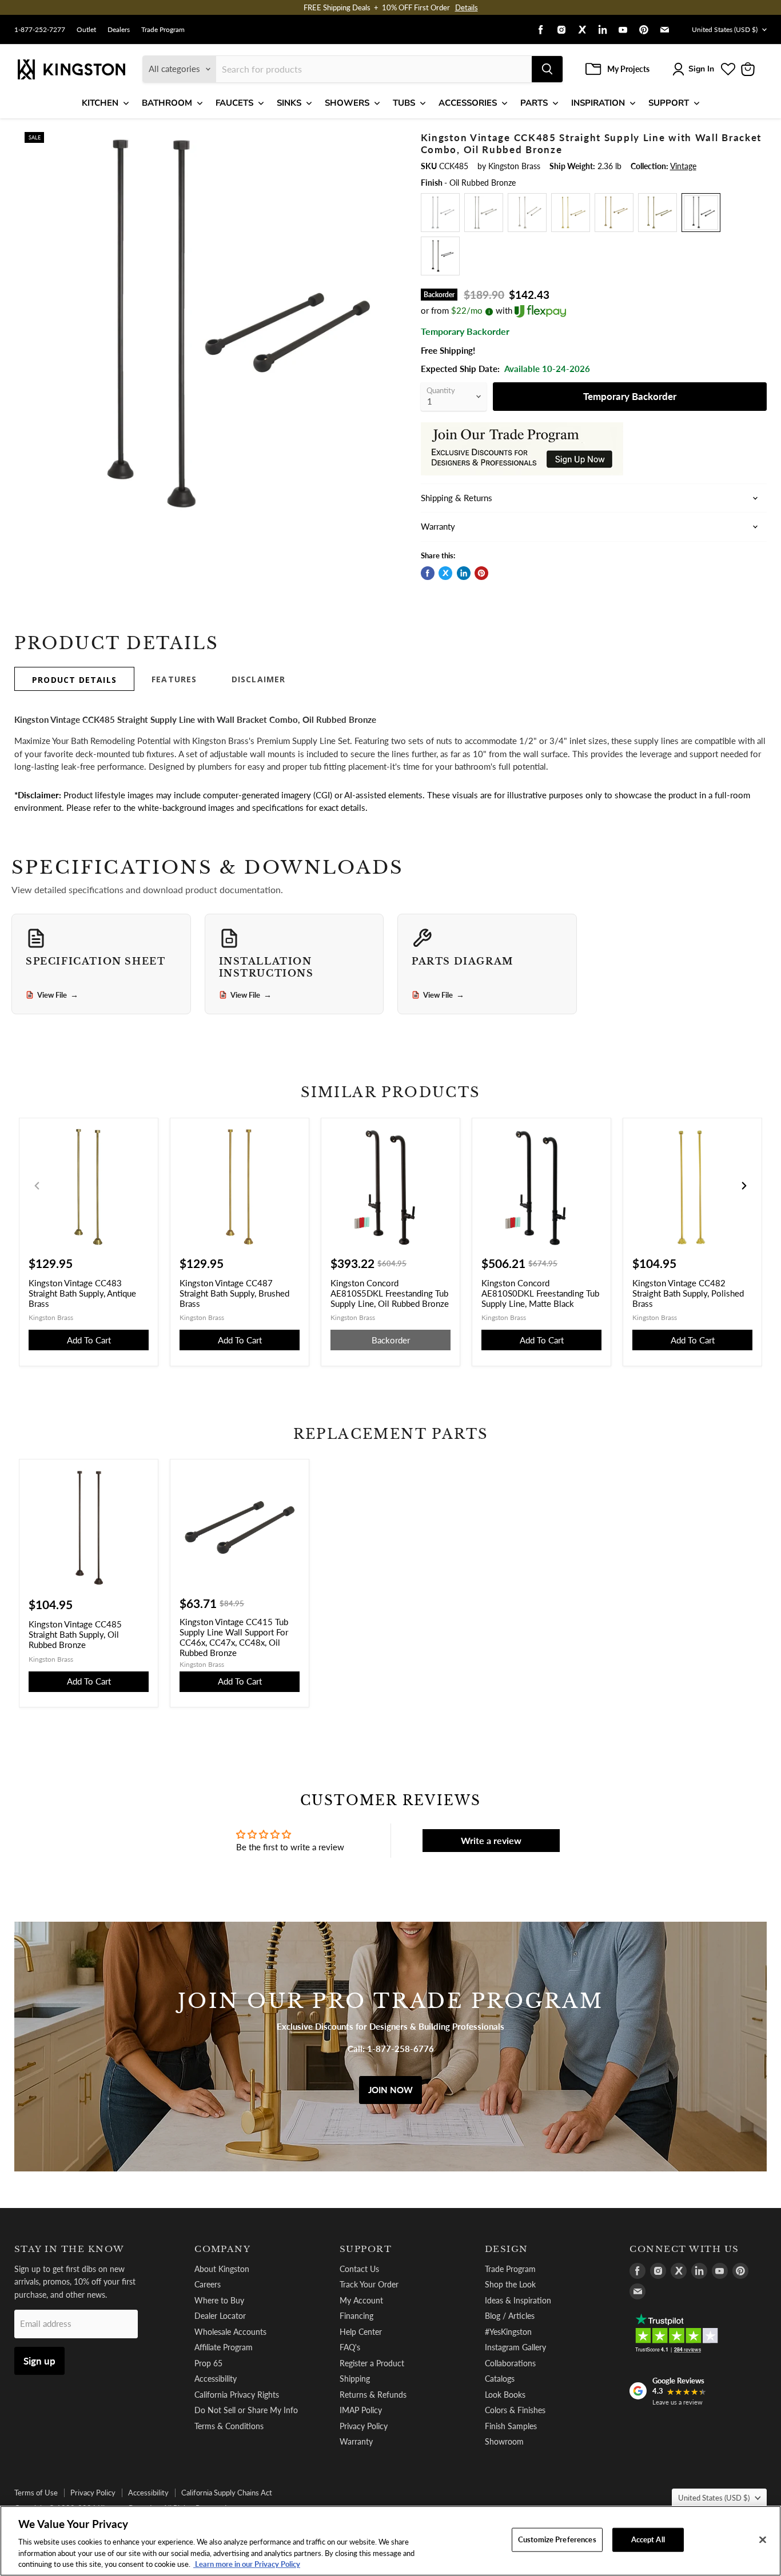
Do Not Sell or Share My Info (246, 2410)
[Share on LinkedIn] (464, 573)
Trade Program (163, 30)
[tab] (74, 679)
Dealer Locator (220, 2316)
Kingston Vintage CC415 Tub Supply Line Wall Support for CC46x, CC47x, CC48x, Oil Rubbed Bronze (234, 1637)
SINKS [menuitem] (289, 103)
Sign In (701, 69)
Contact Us (359, 2269)
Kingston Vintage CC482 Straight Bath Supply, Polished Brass (688, 1293)
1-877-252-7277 (40, 30)
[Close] (763, 2540)
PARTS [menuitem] (534, 103)
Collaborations (510, 2363)
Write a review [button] (491, 1840)
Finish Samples (511, 2426)
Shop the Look (510, 2284)
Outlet (86, 30)
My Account (361, 2300)
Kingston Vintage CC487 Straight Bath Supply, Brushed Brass (234, 1293)
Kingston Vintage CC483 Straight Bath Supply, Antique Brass (82, 1293)
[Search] (547, 69)
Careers (208, 2284)
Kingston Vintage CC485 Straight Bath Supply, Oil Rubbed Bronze (75, 1634)
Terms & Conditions (229, 2426)
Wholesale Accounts (230, 2332)
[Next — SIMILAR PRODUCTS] (744, 1186)
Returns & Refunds (373, 2395)
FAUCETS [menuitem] (234, 103)
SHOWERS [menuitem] (347, 103)
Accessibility (216, 2379)
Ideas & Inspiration (518, 2300)
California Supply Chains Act (227, 2493)
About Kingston (222, 2269)
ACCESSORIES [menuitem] (468, 103)
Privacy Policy (364, 2426)
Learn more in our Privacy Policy (247, 2564)
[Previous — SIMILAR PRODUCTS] (37, 1186)
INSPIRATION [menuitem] (598, 103)
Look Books (505, 2395)
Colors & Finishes (515, 2410)
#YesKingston (508, 2332)
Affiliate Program (224, 2347)
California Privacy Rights (237, 2395)
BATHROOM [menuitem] (167, 103)
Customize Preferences (557, 2539)
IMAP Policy (361, 2410)
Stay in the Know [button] (69, 2249)
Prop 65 (208, 2363)
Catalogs (500, 2379)
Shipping (355, 2379)
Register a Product (372, 2363)
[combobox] (374, 69)
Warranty (356, 2441)
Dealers (119, 30)
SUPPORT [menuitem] (669, 103)
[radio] (440, 213)
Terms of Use (36, 2493)
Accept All (648, 2539)
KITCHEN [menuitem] (100, 103)
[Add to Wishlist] (383, 139)
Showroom (504, 2441)
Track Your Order (369, 2284)
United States (725, 29)
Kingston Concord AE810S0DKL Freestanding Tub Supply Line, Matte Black (540, 1293)
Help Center (361, 2332)
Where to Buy (219, 2300)
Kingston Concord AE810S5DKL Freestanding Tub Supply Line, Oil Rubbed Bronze (390, 1293)
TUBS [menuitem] (404, 103)
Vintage (683, 166)
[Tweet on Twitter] (445, 573)
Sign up (39, 2361)
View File (58, 995)
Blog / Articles (510, 2316)
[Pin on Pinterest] (481, 573)
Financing (356, 2316)
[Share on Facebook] (428, 573)
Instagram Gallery (515, 2347)
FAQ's (350, 2347)
